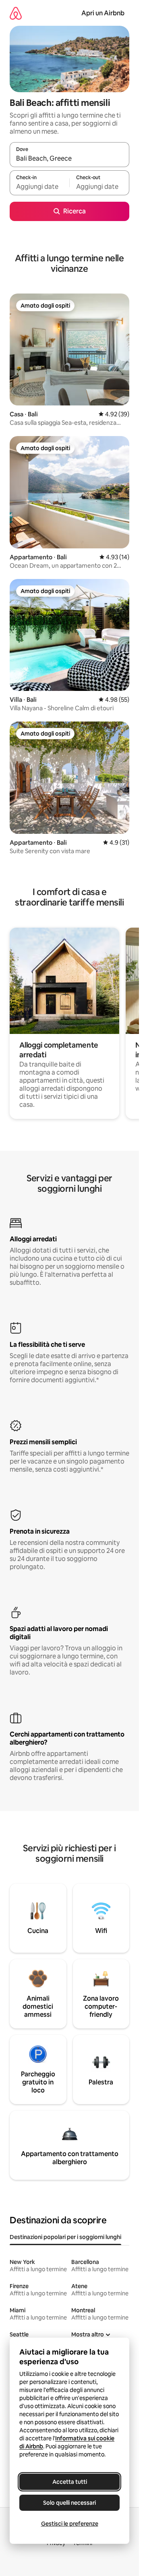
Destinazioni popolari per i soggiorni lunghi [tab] (65, 2237)
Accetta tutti (70, 2482)
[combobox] (69, 158)
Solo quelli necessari (69, 2503)
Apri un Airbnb (103, 13)
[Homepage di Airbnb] (16, 13)
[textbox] (39, 186)
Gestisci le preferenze (70, 2524)
